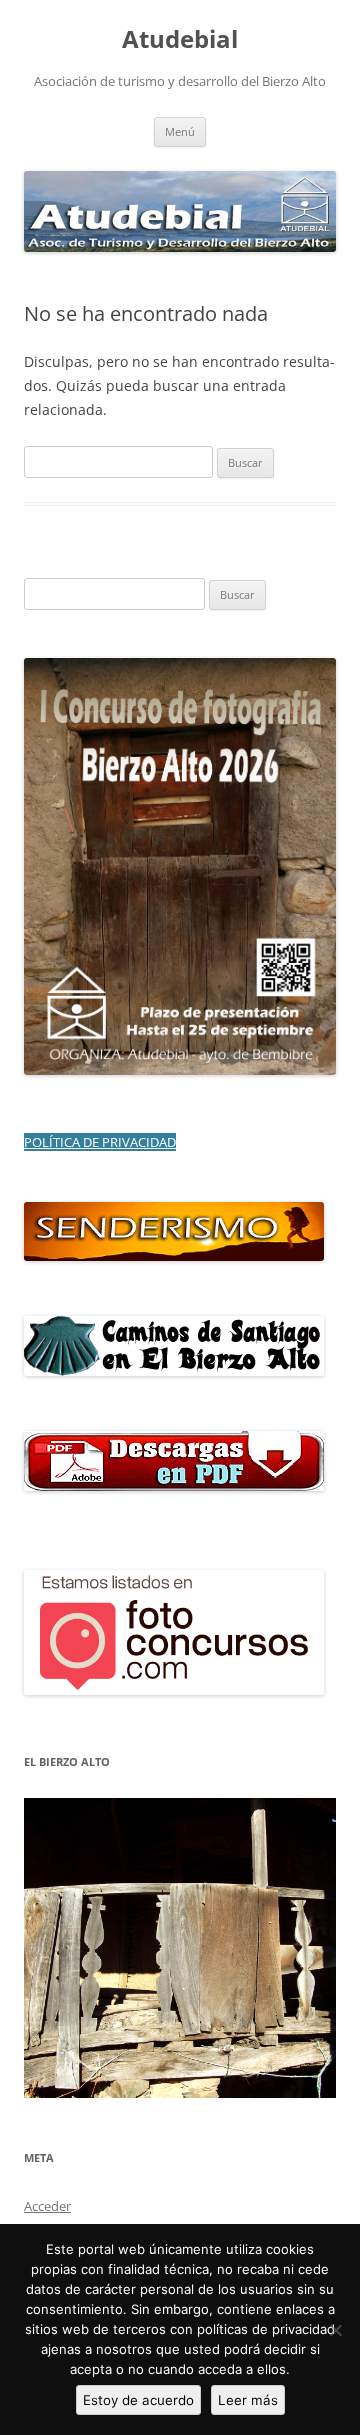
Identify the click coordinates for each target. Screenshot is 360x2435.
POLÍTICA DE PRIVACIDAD (100, 1142)
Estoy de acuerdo (138, 2400)
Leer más (248, 2400)
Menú (180, 131)
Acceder (47, 2206)
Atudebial (180, 39)
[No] (335, 2330)
